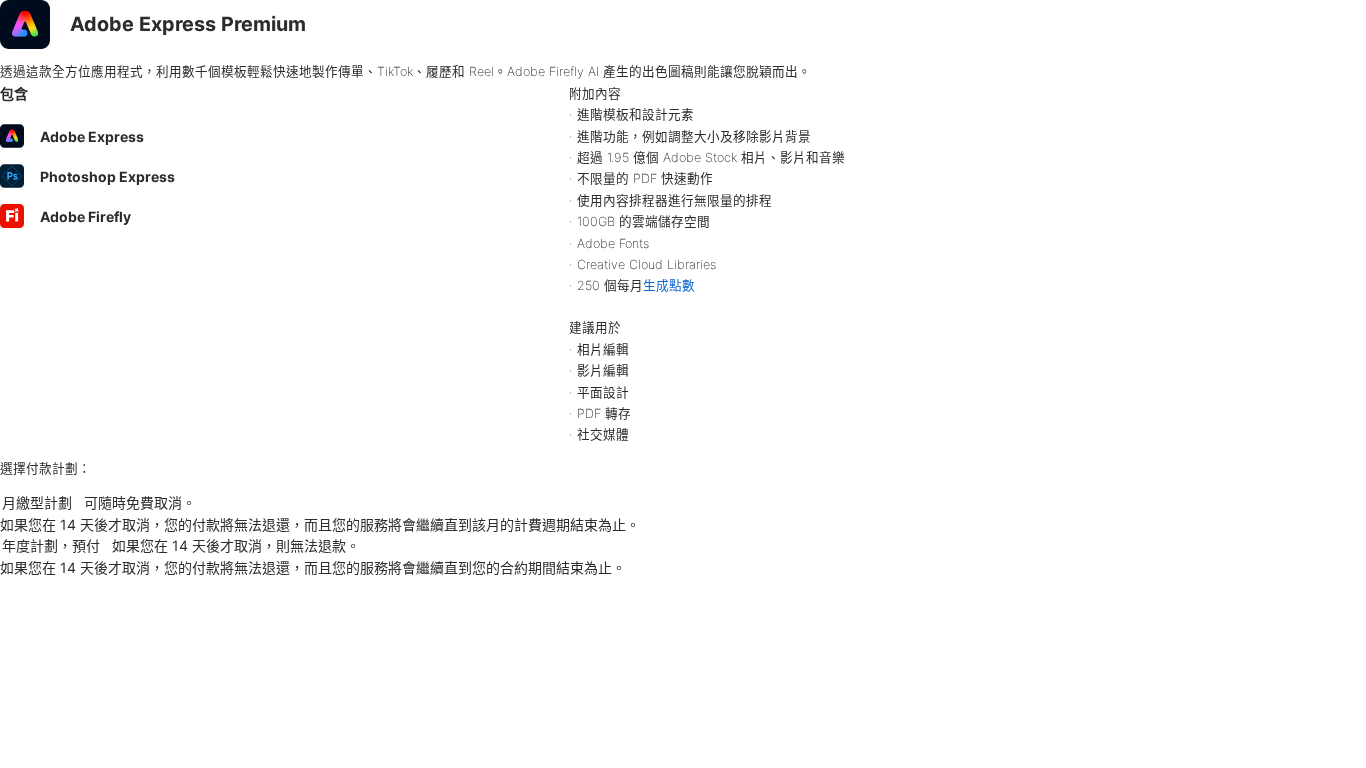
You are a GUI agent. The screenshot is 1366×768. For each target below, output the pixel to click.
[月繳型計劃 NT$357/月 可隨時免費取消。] (683, 503)
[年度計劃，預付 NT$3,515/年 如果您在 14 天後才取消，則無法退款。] (683, 546)
